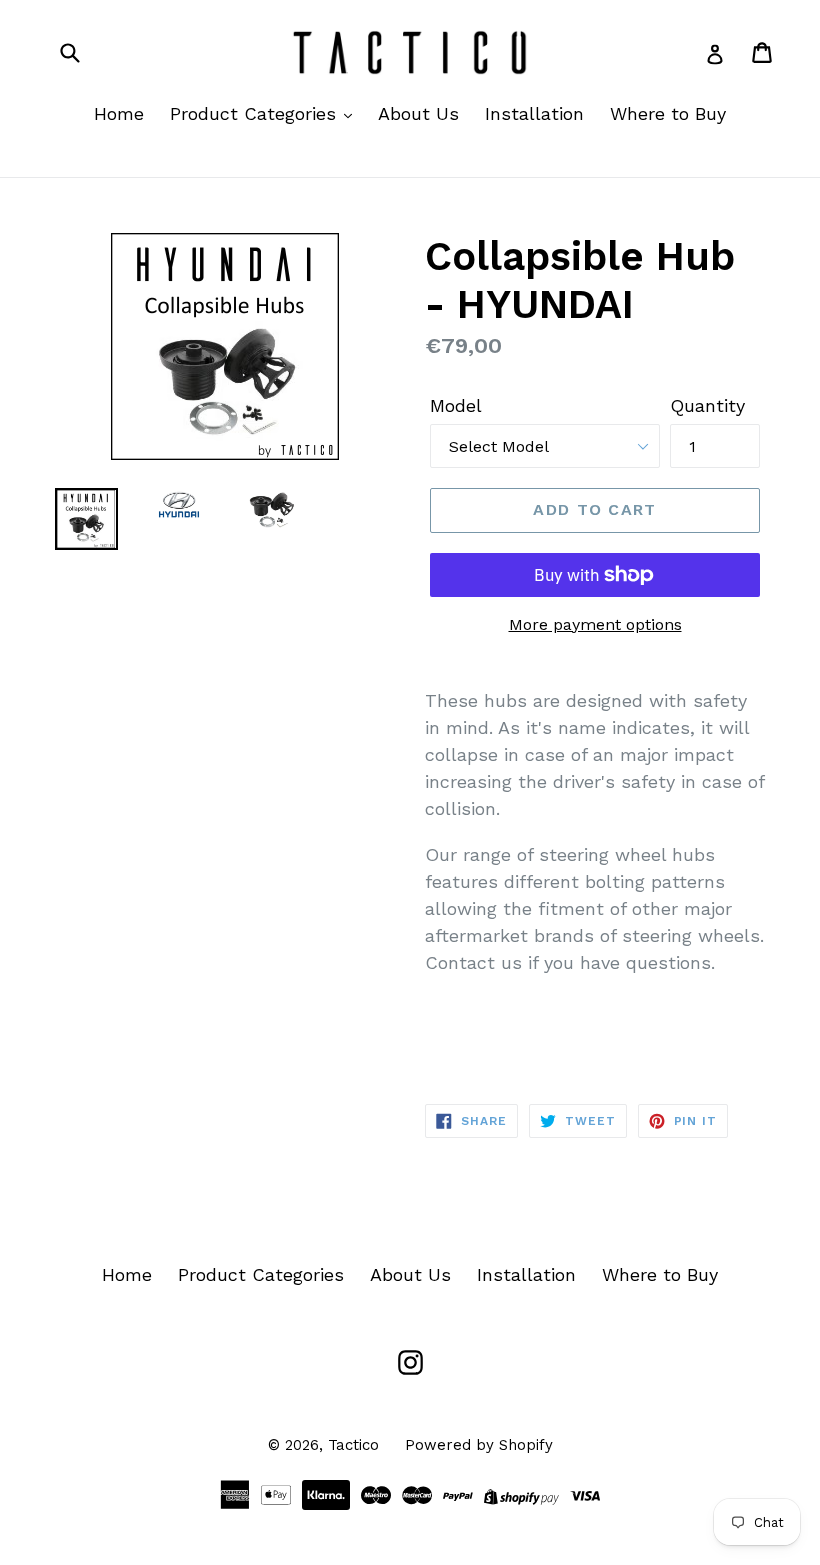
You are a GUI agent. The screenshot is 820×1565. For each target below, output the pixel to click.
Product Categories (256, 113)
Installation (534, 113)
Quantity (707, 405)
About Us (418, 113)
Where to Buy (668, 113)
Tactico (353, 1445)
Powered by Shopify (479, 1445)
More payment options (595, 624)
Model (456, 405)
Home (119, 113)
